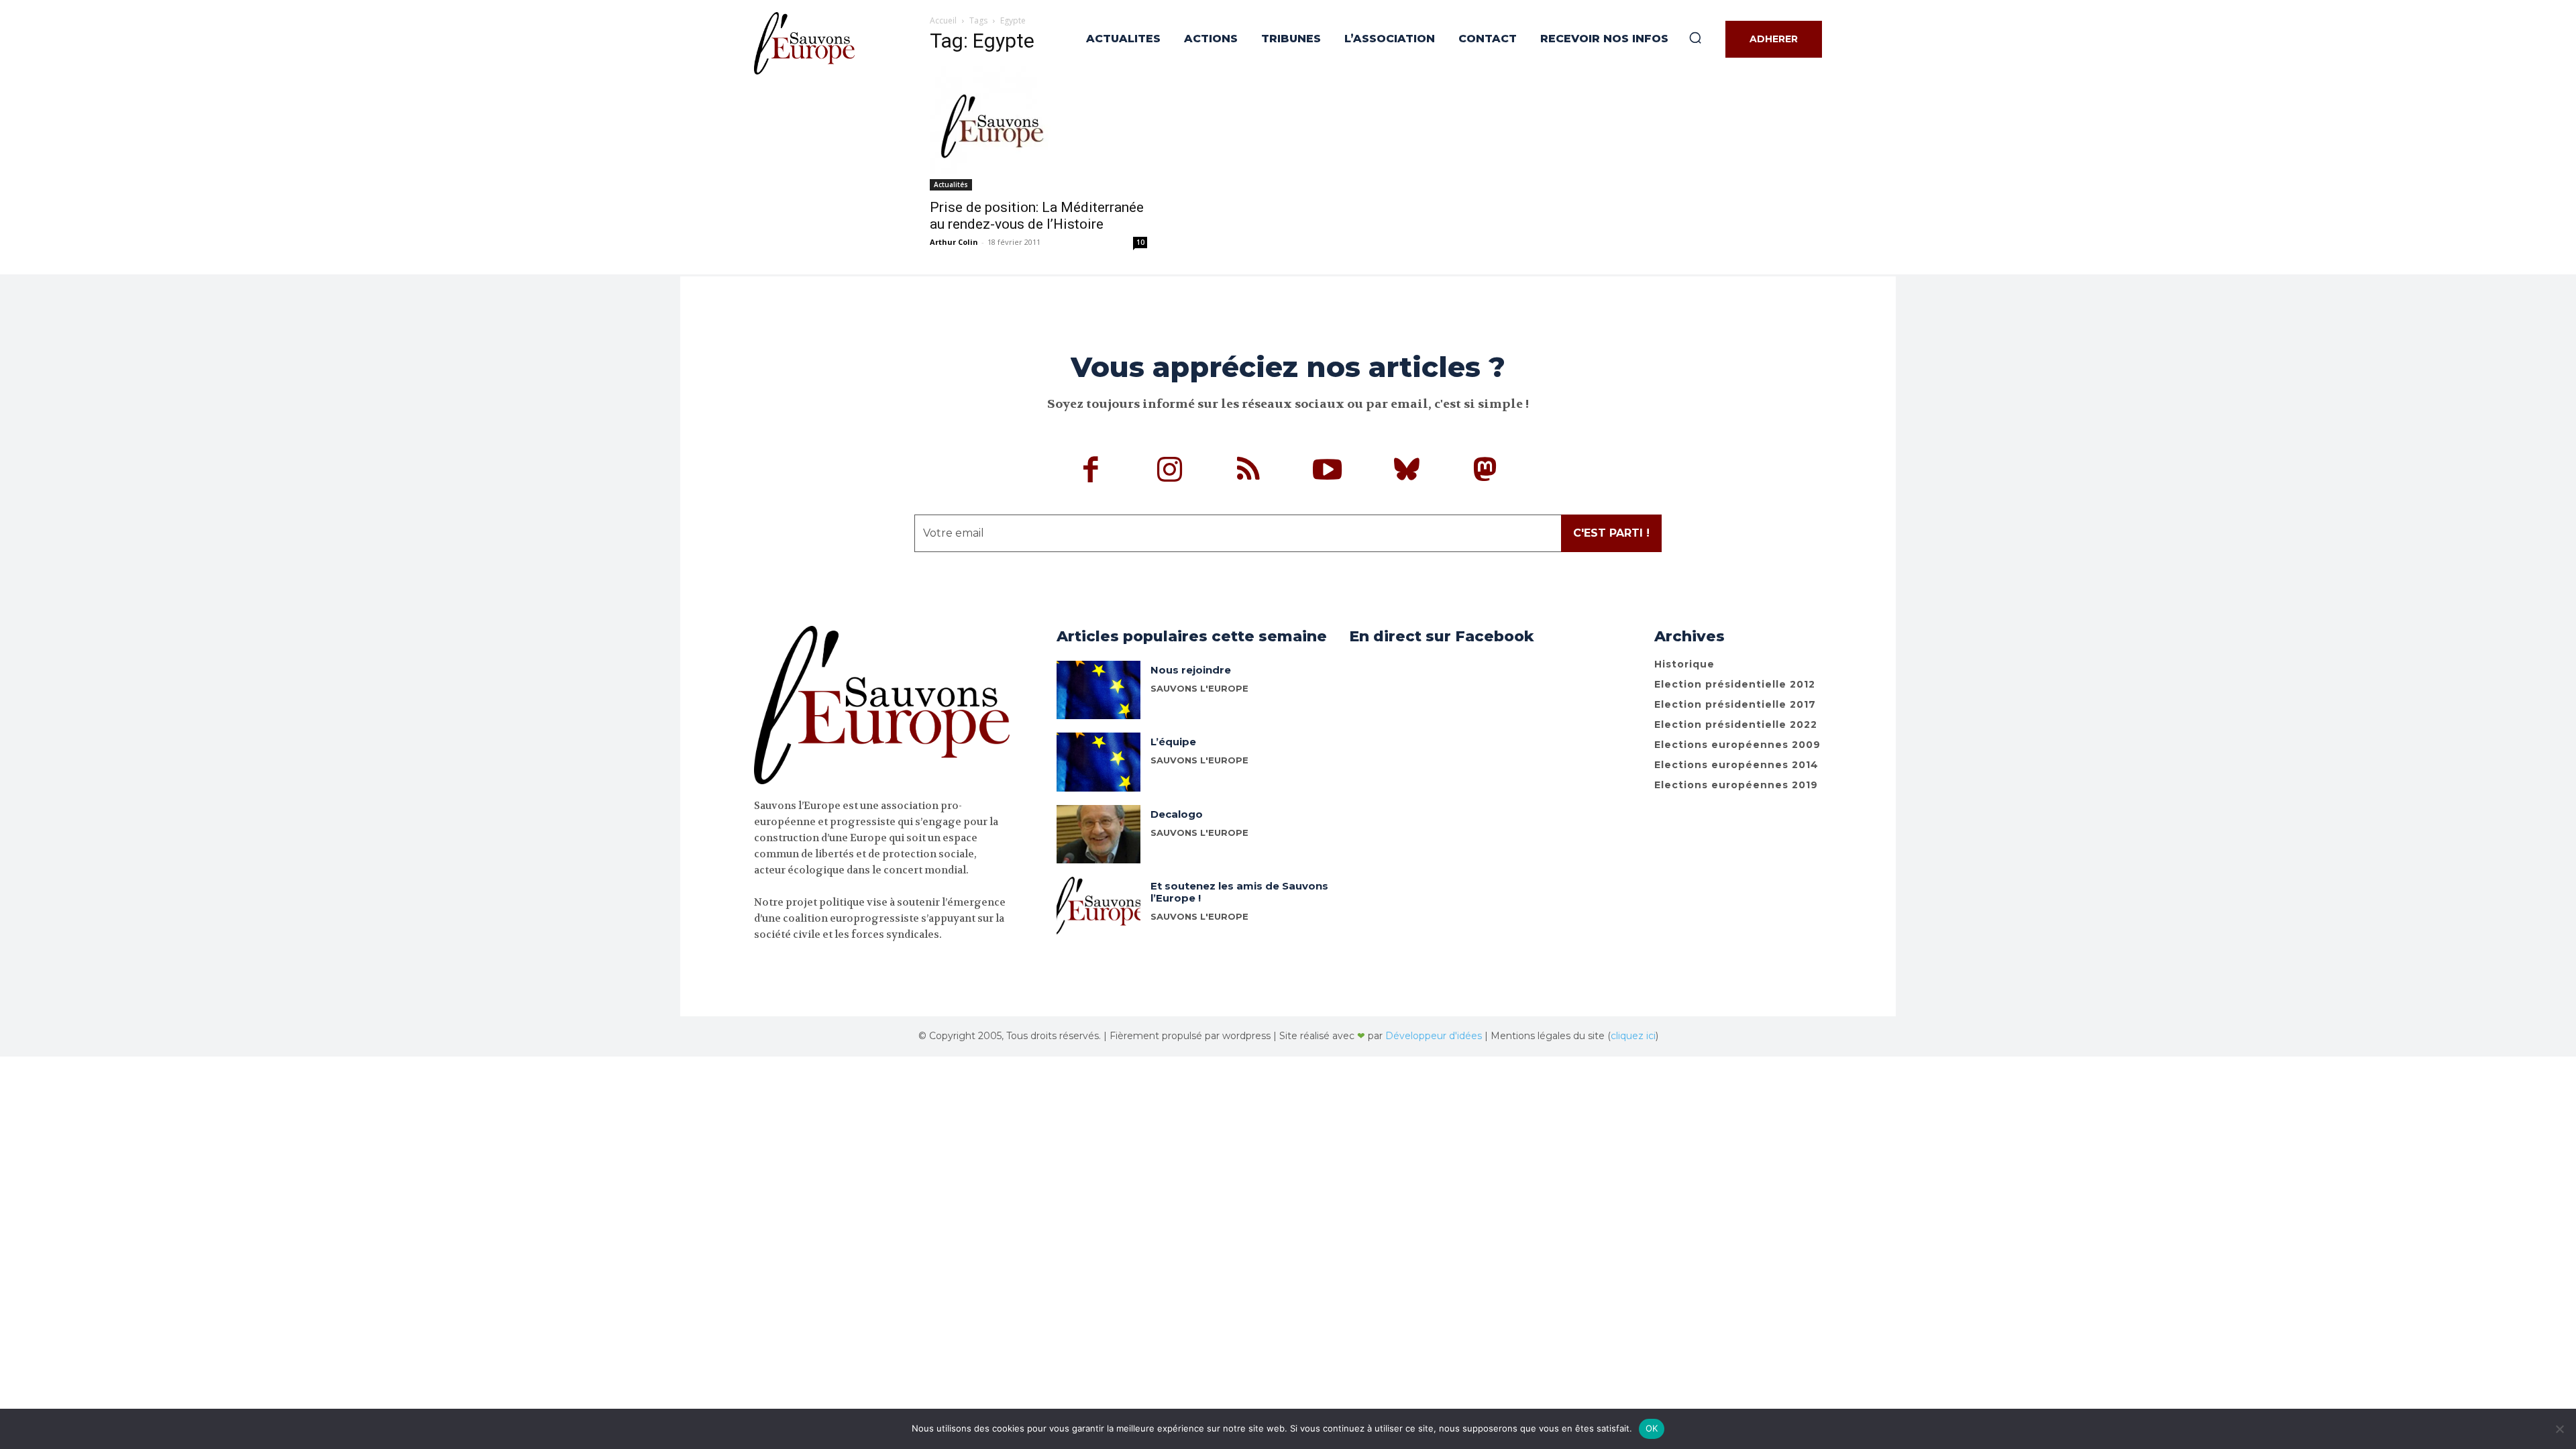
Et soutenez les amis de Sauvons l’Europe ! (1239, 892)
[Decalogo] (1098, 834)
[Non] (2559, 1429)
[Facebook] (1091, 472)
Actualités (951, 184)
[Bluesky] (1407, 472)
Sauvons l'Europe (1199, 833)
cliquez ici (1633, 1036)
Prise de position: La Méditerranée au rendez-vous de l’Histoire (1037, 216)
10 (1140, 242)
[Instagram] (1170, 472)
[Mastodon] (1485, 472)
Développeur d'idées (1434, 1036)
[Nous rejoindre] (1098, 690)
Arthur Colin (954, 242)
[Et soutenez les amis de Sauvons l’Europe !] (1098, 906)
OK (1652, 1428)
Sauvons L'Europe (1199, 688)
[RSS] (1249, 472)
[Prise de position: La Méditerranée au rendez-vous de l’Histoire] (1038, 128)
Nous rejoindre (1191, 670)
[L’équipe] (1098, 762)
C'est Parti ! (1611, 533)
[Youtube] (1328, 472)
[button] (1695, 38)
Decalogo (1177, 814)
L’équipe (1173, 742)
